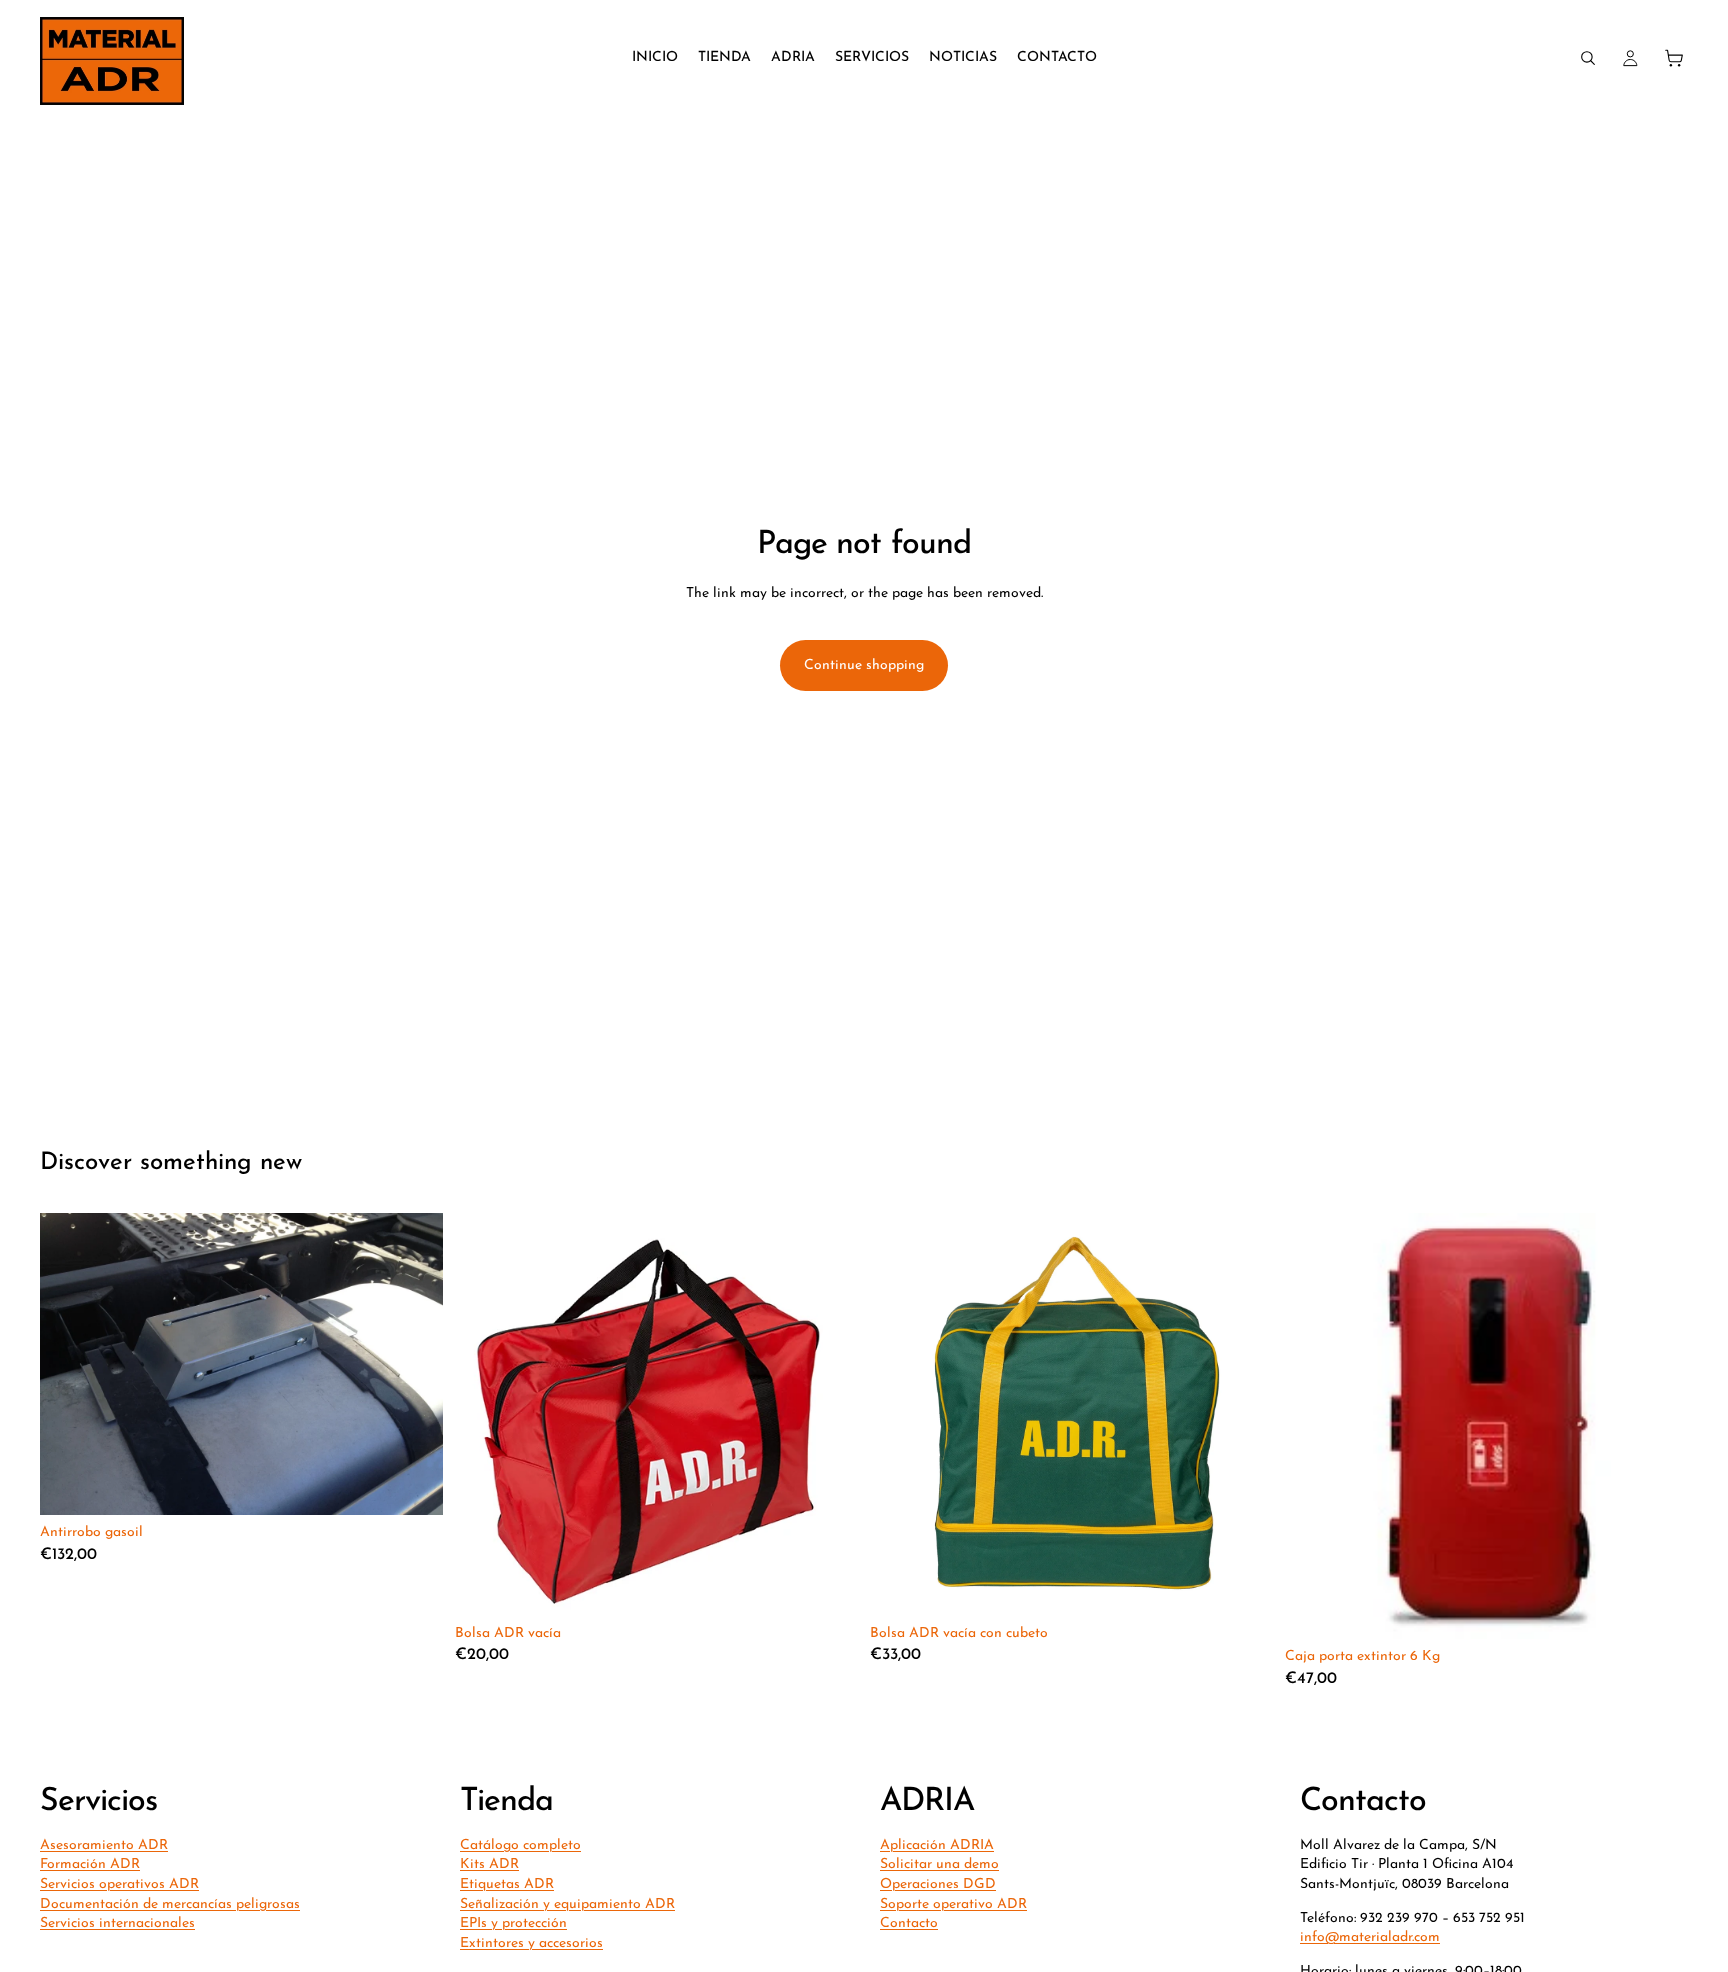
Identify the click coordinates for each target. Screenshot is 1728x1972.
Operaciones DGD (938, 1884)
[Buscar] (1588, 58)
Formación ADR (90, 1865)
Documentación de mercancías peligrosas (170, 1904)
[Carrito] (1674, 58)
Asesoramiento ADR (104, 1845)
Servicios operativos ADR (119, 1884)
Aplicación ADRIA (937, 1845)
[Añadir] (827, 1585)
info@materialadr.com (1370, 1937)
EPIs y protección (513, 1923)
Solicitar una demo (939, 1865)
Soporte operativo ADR (953, 1904)
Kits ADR (489, 1865)
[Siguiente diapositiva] (1658, 1426)
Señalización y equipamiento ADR (567, 1904)
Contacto (909, 1923)
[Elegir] (412, 1484)
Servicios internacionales (117, 1923)
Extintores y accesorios (531, 1943)
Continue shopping (864, 665)
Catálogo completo (520, 1845)
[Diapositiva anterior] (1315, 1426)
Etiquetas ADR (507, 1884)
